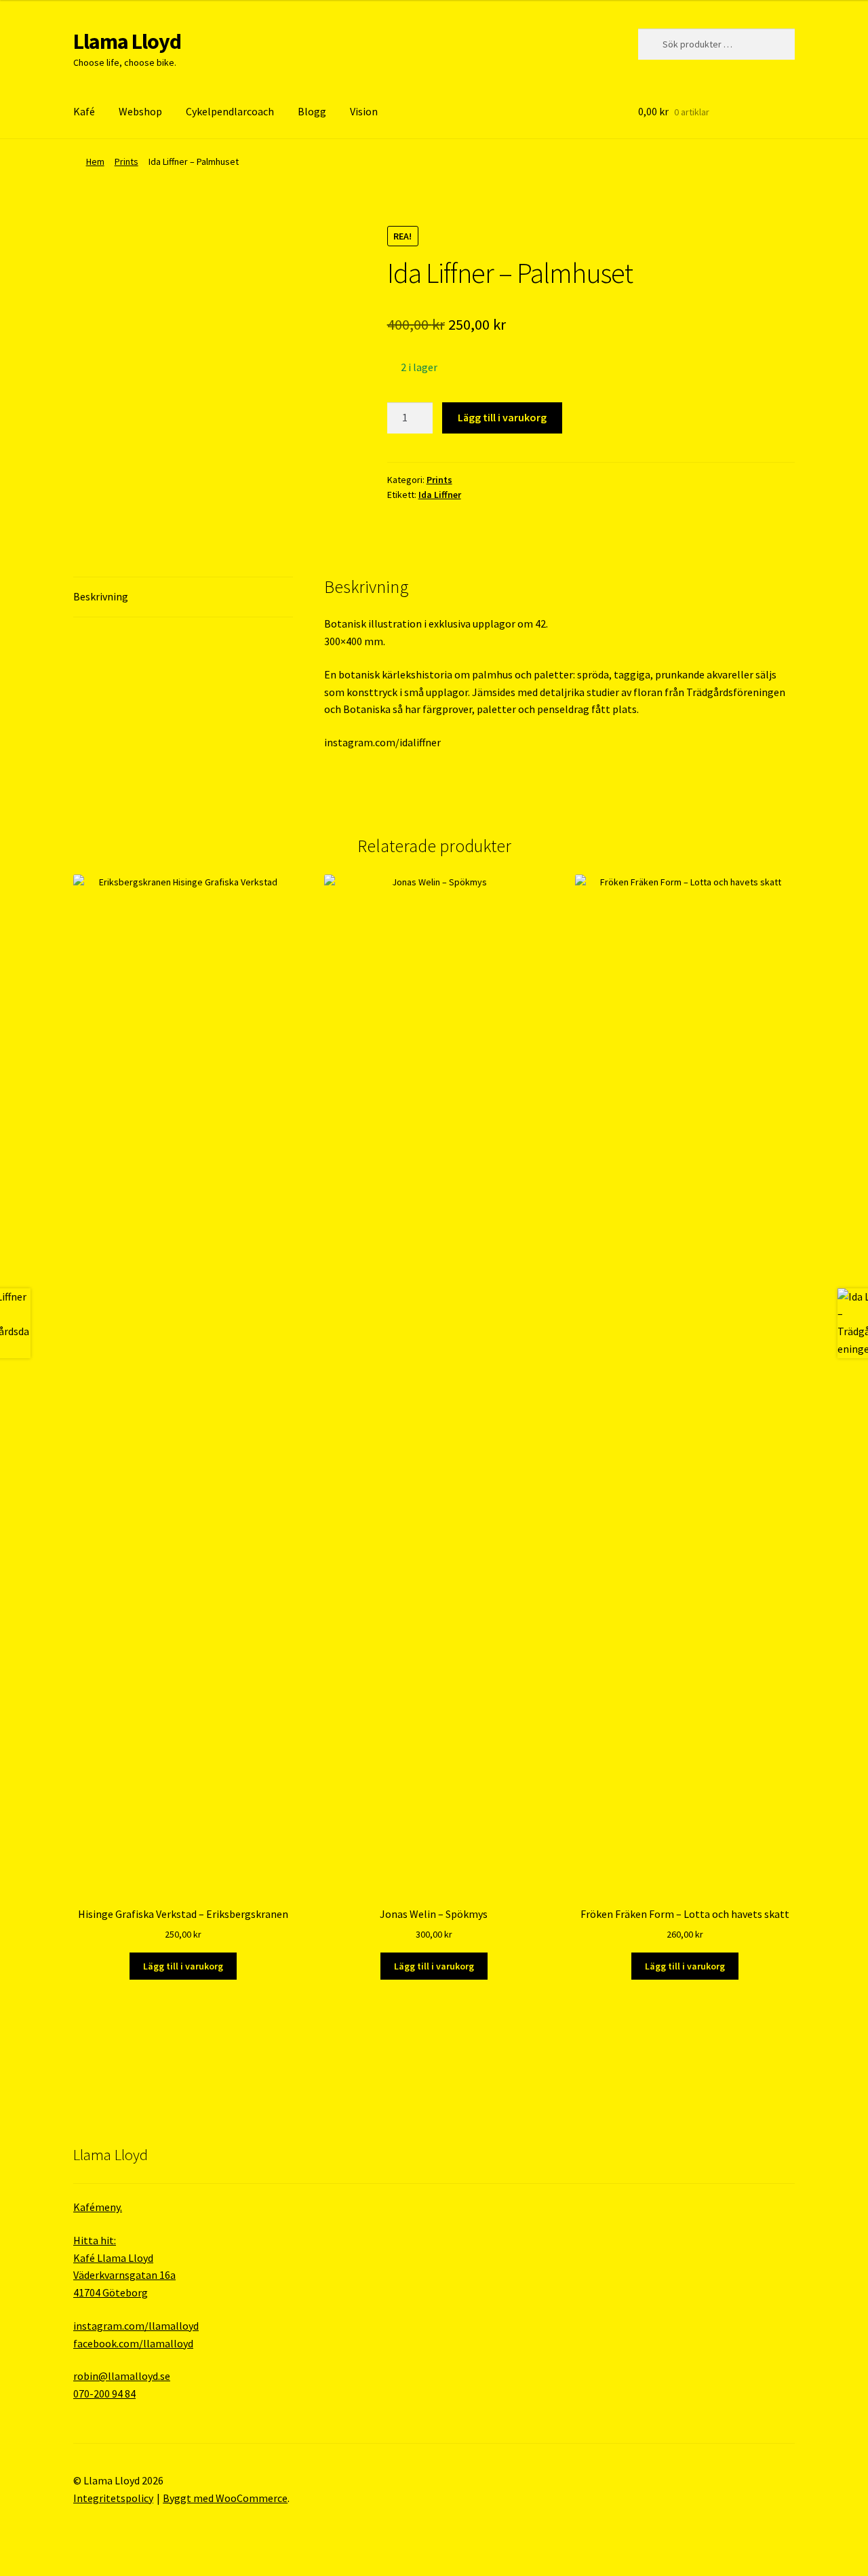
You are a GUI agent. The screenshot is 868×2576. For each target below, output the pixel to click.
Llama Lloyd (127, 41)
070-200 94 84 (104, 2394)
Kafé (84, 111)
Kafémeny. (98, 2207)
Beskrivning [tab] (101, 596)
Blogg (312, 111)
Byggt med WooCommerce (225, 2498)
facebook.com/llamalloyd (133, 2343)
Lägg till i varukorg (502, 417)
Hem (95, 161)
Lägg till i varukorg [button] (183, 1966)
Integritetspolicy (113, 2498)
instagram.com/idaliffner (382, 742)
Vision (364, 111)
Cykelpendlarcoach (230, 111)
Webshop (140, 111)
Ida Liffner (440, 495)
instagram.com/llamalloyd (136, 2326)
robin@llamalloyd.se (122, 2376)
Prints (126, 161)
